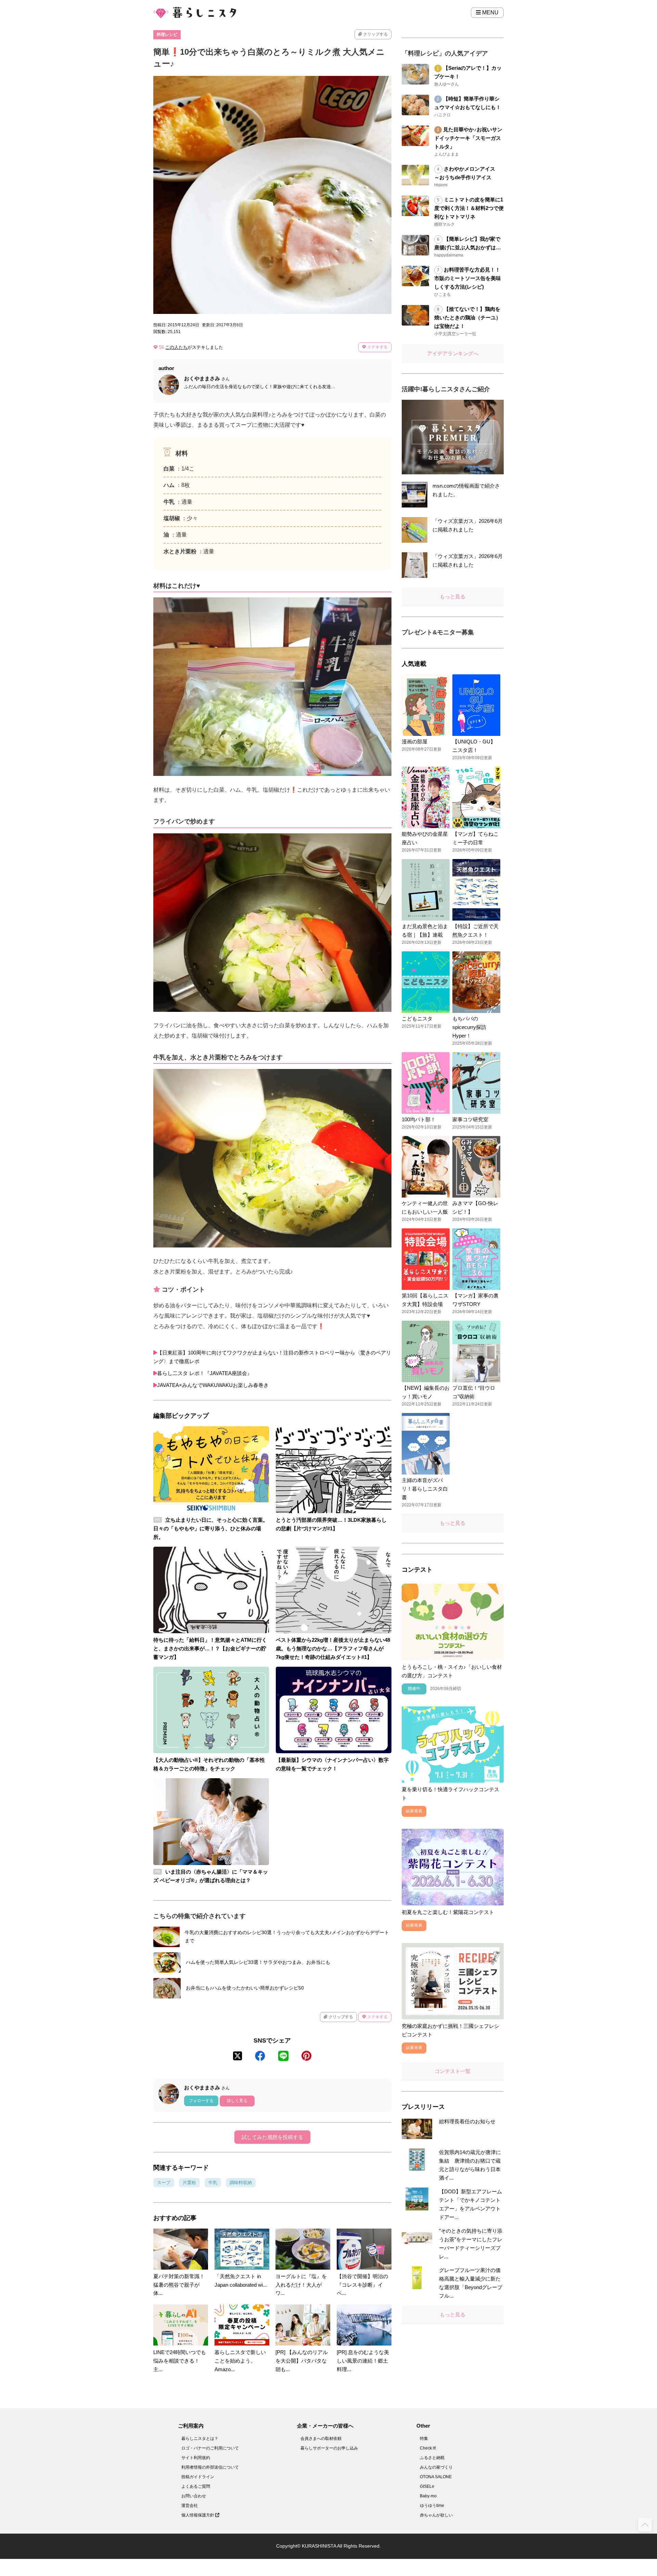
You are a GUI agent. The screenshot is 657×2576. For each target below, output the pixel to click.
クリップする (375, 34)
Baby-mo (428, 2496)
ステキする (377, 347)
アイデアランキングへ (453, 353)
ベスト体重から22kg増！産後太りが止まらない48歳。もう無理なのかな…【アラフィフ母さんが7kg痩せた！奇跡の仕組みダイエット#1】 (333, 1648)
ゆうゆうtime (432, 2506)
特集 (424, 2439)
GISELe (427, 2486)
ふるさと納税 (432, 2458)
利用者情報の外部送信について (210, 2467)
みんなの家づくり (436, 2467)
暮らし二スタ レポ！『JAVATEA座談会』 (205, 1373)
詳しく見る (237, 2101)
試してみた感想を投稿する (272, 2137)
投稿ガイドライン (198, 2477)
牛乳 (213, 2183)
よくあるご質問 (196, 2486)
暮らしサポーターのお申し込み (329, 2448)
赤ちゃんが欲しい (436, 2515)
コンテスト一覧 (453, 2071)
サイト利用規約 (196, 2458)
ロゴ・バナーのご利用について (210, 2448)
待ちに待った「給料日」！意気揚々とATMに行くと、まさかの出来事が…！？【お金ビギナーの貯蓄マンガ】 (210, 1648)
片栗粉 (189, 2183)
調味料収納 (241, 2183)
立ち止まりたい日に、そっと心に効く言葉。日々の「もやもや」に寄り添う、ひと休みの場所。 (211, 1528)
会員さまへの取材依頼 (321, 2439)
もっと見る (453, 597)
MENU (490, 12)
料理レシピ (167, 35)
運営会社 (190, 2506)
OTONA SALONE (436, 2477)
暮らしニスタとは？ (200, 2439)
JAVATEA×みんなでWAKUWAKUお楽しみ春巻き (213, 1385)
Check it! (428, 2448)
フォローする (201, 2101)
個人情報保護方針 (198, 2515)
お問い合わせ (194, 2496)
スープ (164, 2183)
